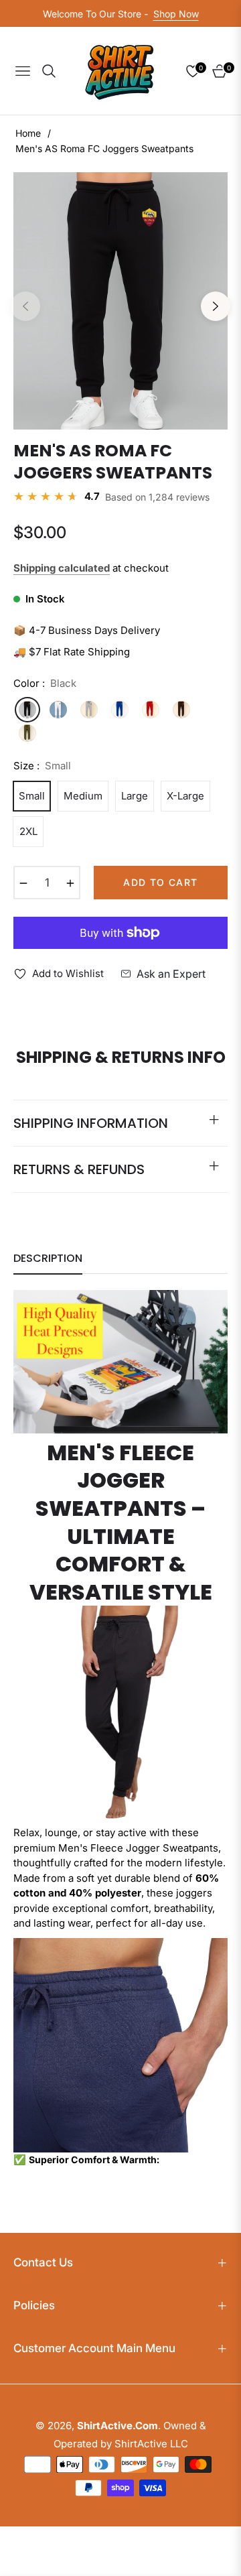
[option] (120, 301)
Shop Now (176, 14)
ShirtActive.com (117, 2426)
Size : (42, 766)
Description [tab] (48, 1259)
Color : (45, 683)
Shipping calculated (62, 568)
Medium (83, 796)
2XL (28, 831)
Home (28, 133)
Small (32, 796)
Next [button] (216, 306)
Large (135, 796)
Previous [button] (25, 306)
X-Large (185, 796)
